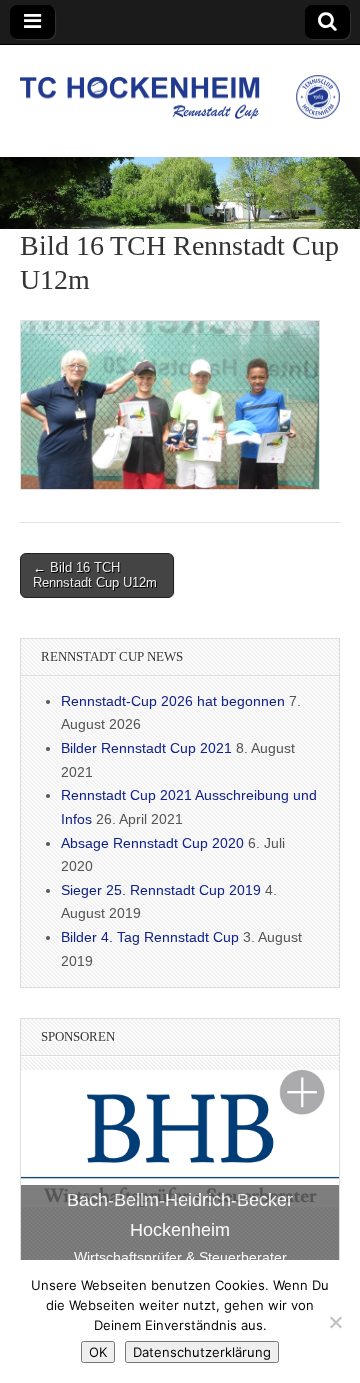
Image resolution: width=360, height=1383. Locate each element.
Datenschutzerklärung (202, 1352)
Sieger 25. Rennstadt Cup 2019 (161, 890)
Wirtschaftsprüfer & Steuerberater (180, 1257)
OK (98, 1352)
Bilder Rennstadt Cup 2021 (146, 748)
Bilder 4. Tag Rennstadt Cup (150, 937)
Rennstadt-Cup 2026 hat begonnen (173, 701)
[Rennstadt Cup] (180, 86)
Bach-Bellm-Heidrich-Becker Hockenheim (180, 1215)
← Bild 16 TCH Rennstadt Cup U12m (95, 575)
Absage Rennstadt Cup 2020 (152, 843)
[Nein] (335, 1322)
